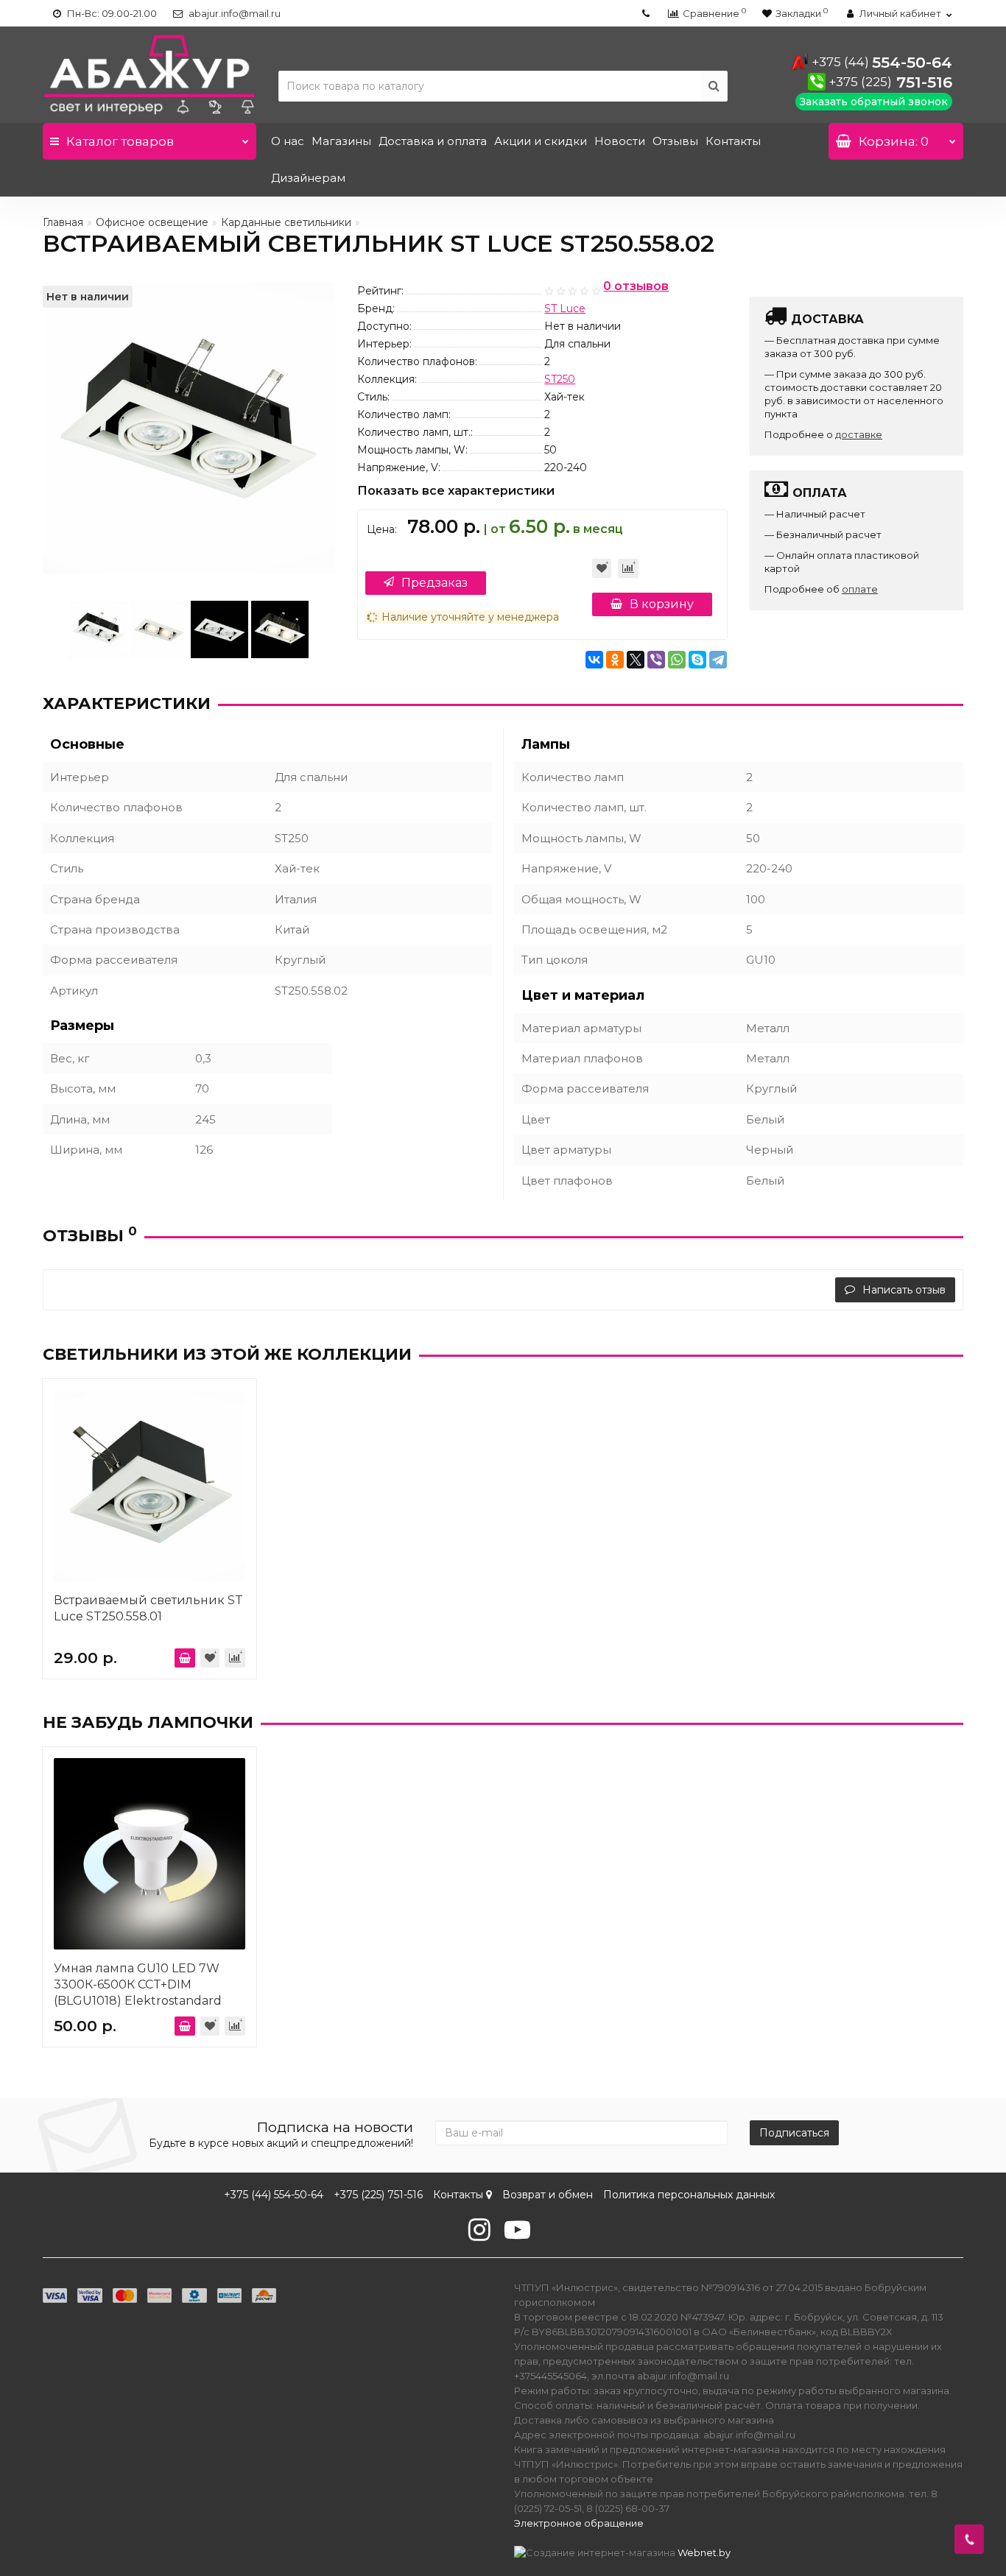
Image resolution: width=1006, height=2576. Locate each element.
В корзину (662, 604)
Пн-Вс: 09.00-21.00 (111, 13)
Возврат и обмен (548, 2195)
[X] (636, 660)
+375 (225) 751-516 (378, 2195)
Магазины (341, 141)
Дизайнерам (308, 178)
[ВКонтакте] (594, 660)
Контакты (733, 141)
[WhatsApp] (677, 660)
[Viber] (656, 660)
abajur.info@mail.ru (233, 13)
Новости (620, 141)
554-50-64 (882, 62)
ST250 (560, 379)
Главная (63, 222)
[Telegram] (718, 660)
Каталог (120, 141)
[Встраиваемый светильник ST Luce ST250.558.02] (99, 629)
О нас (288, 141)
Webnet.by (704, 2552)
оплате (860, 589)
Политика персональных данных (689, 2195)
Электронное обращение (579, 2523)
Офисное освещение (152, 222)
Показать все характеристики (456, 491)
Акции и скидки (541, 141)
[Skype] (697, 660)
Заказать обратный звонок (874, 102)
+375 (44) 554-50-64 (274, 2195)
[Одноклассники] (615, 660)
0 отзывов (636, 287)
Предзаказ (435, 583)
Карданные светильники (286, 222)
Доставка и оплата (433, 141)
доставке (859, 434)
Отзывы (675, 141)
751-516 (890, 82)
